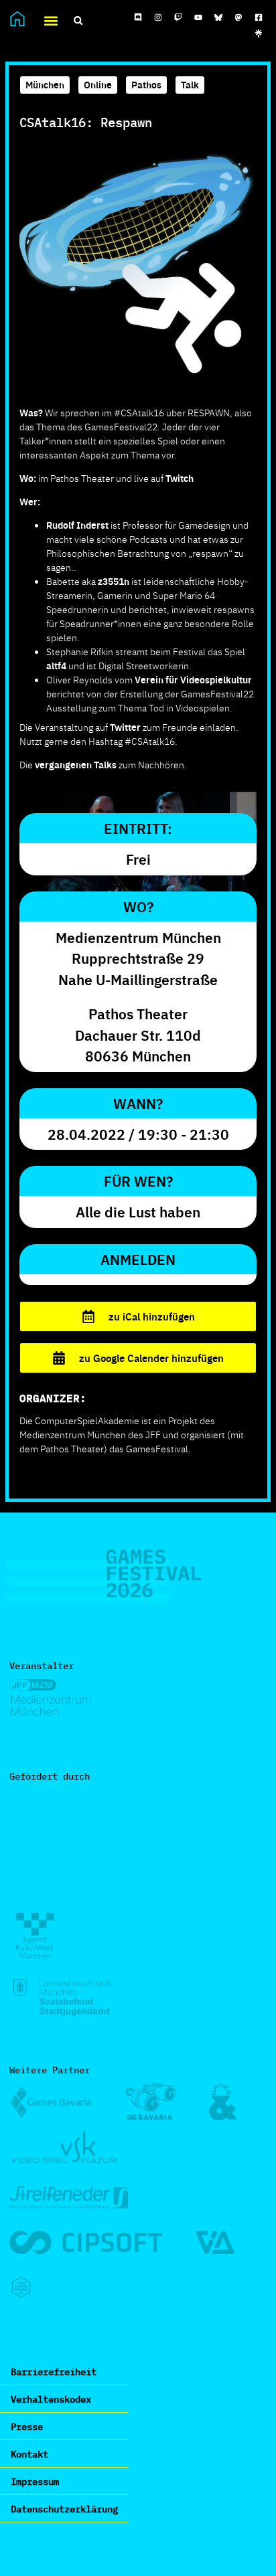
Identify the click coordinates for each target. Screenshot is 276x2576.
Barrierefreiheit (54, 2371)
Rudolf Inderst (77, 525)
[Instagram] (158, 17)
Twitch (180, 478)
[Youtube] (198, 17)
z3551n (114, 581)
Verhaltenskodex (51, 2399)
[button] (51, 20)
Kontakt (29, 2454)
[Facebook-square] (259, 17)
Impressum (35, 2481)
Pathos (146, 84)
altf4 (56, 665)
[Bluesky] (218, 17)
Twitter (125, 727)
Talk (190, 84)
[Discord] (138, 17)
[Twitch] (178, 17)
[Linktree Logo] (259, 33)
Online (98, 84)
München (45, 84)
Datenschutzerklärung (64, 2508)
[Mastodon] (238, 17)
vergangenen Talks (76, 764)
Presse (27, 2426)
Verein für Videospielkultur (193, 679)
